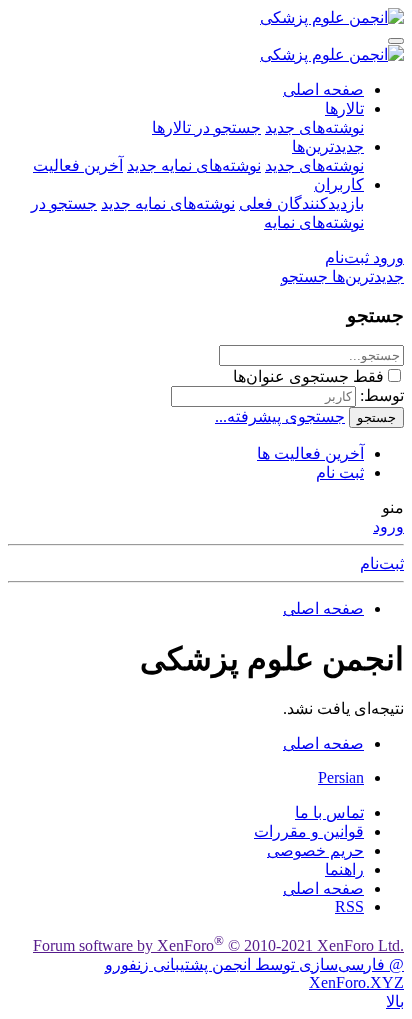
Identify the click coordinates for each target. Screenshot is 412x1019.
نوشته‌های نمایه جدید (194, 165)
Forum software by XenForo (218, 945)
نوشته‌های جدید (314, 127)
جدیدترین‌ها (328, 146)
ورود (388, 526)
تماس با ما (329, 812)
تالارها (344, 108)
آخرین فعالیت (78, 165)
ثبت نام (340, 472)
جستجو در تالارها (206, 127)
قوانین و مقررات (309, 831)
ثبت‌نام (382, 563)
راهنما (344, 869)
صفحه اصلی (323, 89)
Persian (341, 777)
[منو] (396, 41)
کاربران (339, 184)
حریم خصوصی (315, 850)
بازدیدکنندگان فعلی (301, 203)
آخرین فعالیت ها (310, 453)
